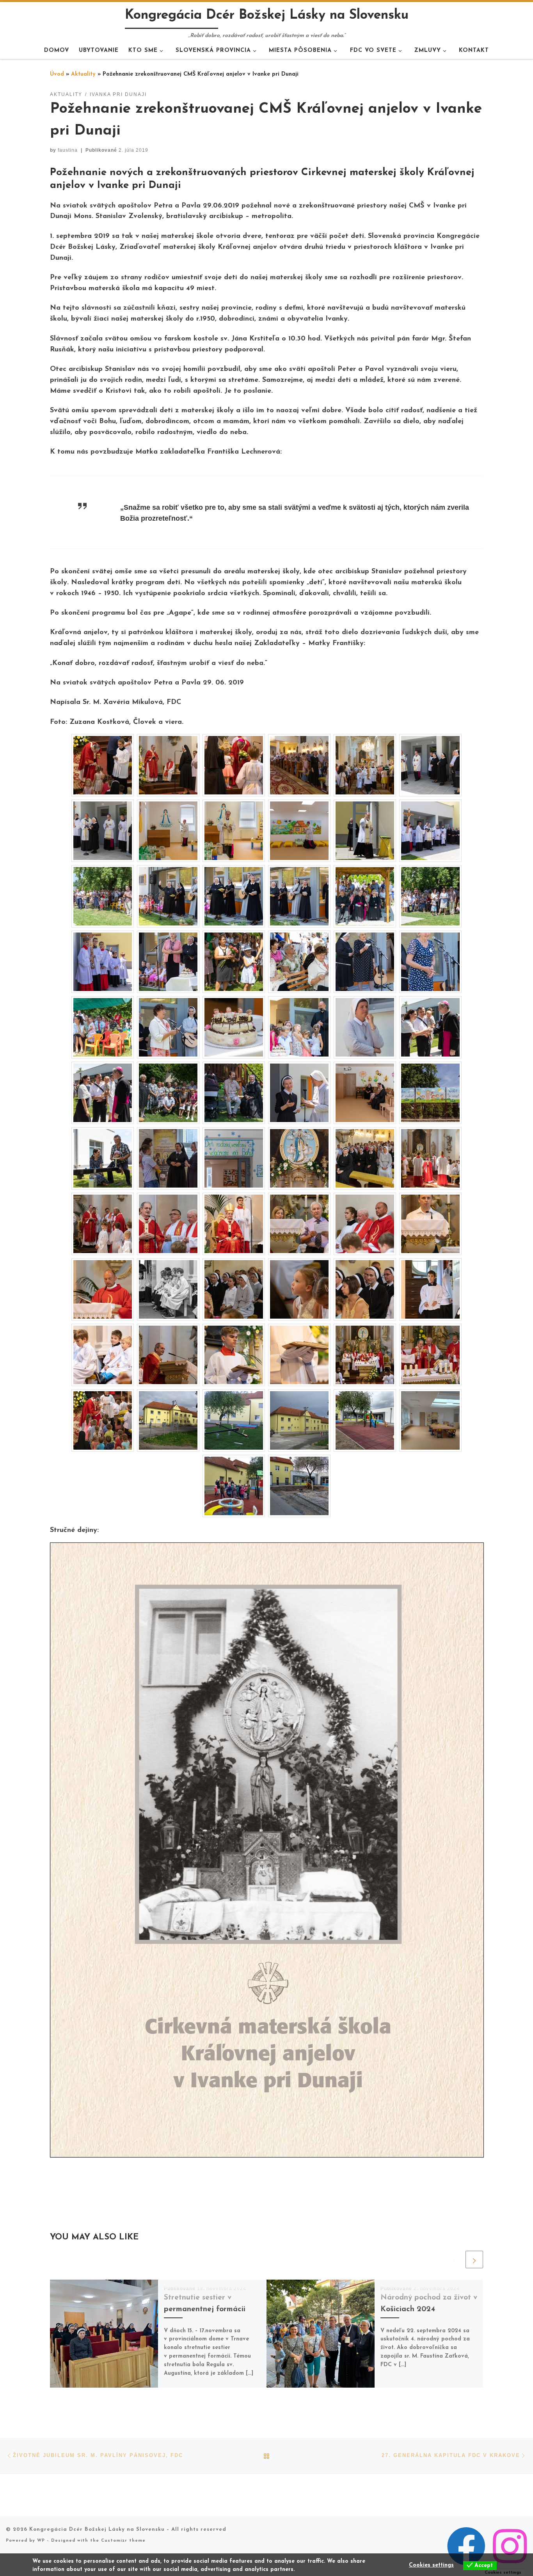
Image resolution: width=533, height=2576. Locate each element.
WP (41, 2541)
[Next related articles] (474, 2260)
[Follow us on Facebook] (466, 2546)
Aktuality (83, 74)
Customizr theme (123, 2541)
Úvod (57, 74)
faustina (68, 150)
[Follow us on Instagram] (510, 2546)
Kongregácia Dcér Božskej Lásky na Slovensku (97, 2529)
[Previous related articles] (455, 2260)
